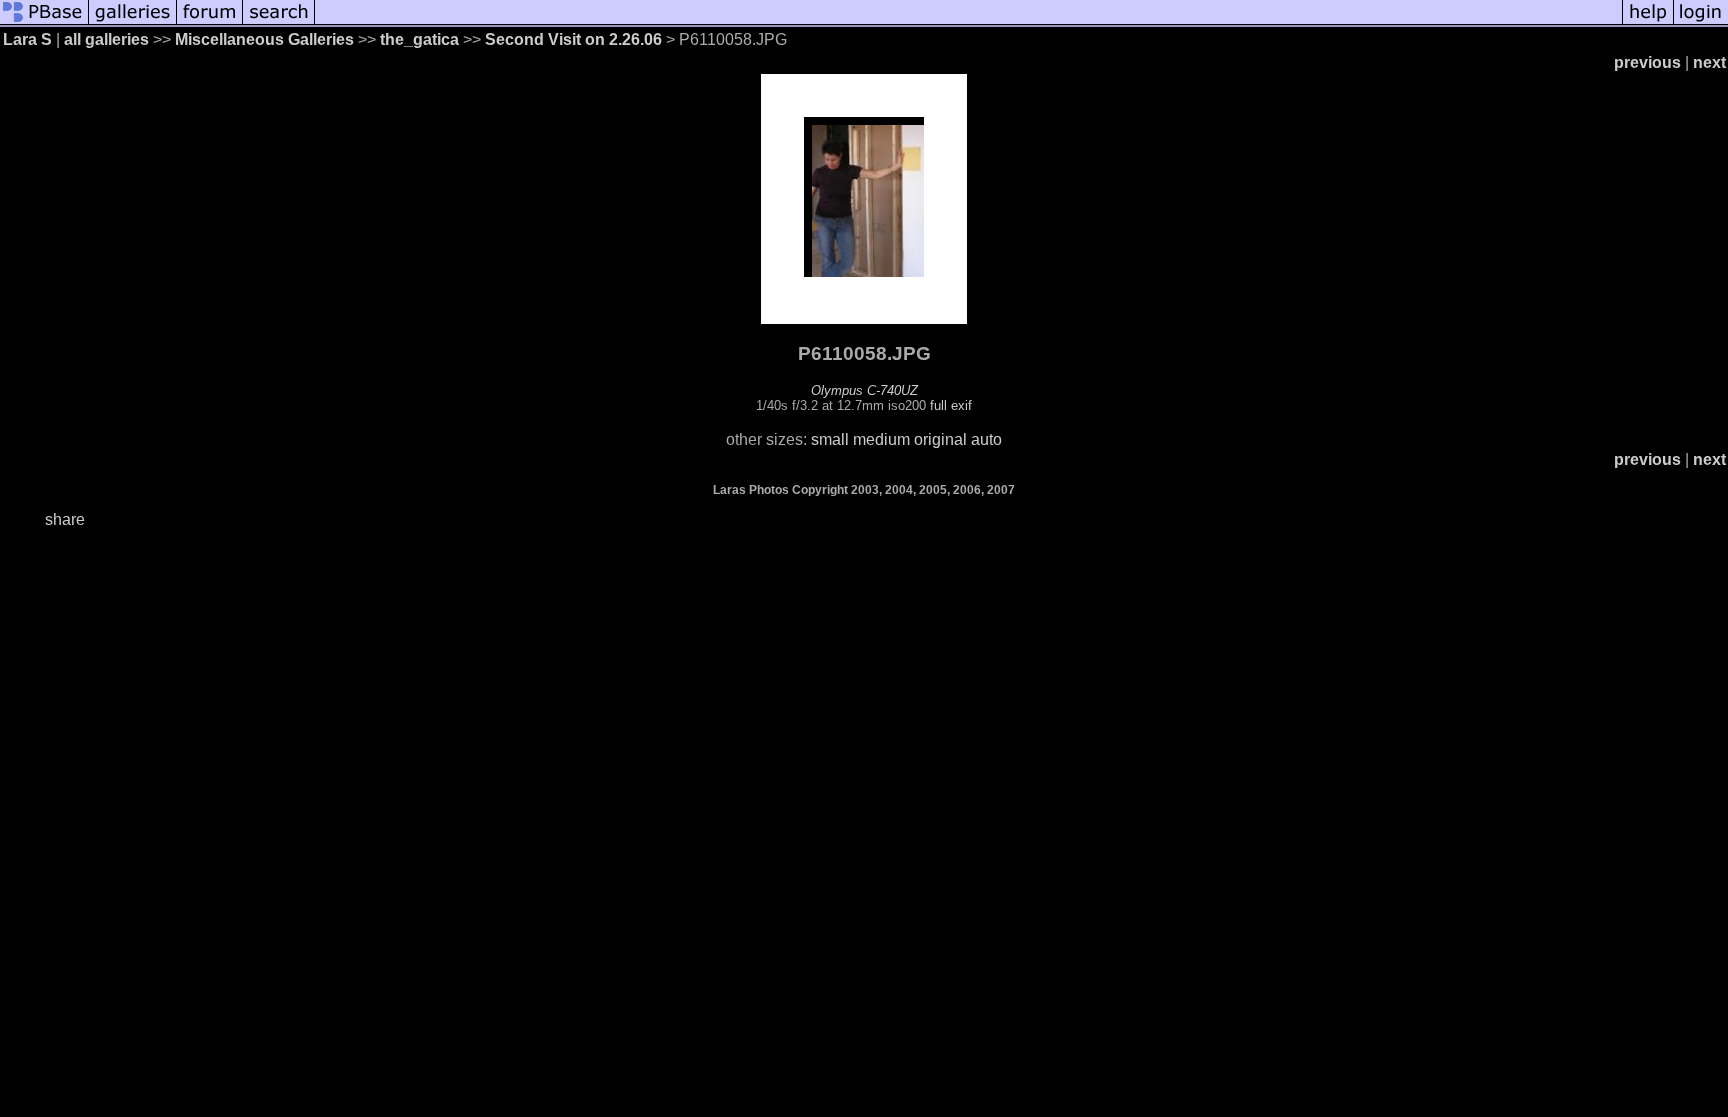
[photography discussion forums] (210, 22)
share (65, 519)
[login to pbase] (1701, 22)
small (830, 439)
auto (986, 439)
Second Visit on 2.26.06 (573, 39)
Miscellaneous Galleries (264, 39)
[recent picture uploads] (133, 22)
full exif (951, 405)
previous (1647, 62)
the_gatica (419, 39)
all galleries (106, 39)
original (940, 439)
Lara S (27, 39)
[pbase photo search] (279, 22)
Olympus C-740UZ (864, 390)
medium (881, 439)
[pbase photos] (44, 22)
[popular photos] (968, 22)
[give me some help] (1648, 22)
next (1709, 62)
